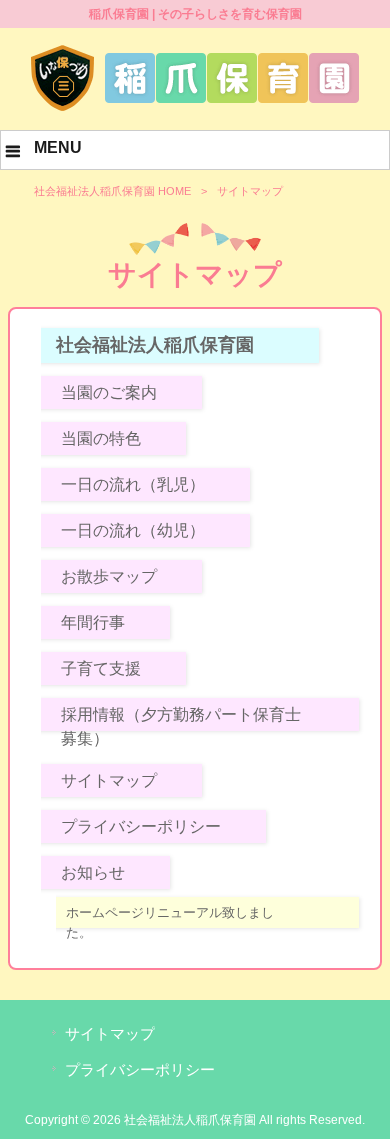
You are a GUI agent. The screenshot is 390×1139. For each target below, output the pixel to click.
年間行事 (93, 622)
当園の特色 (101, 438)
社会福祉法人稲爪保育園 (155, 345)
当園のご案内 (109, 392)
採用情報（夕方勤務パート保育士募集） (181, 726)
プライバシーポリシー (141, 826)
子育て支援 (101, 668)
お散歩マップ (109, 576)
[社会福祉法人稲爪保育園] (195, 107)
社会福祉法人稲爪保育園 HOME (112, 191)
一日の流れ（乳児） (133, 484)
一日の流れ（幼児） (133, 530)
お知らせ (93, 872)
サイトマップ (109, 780)
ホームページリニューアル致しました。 (170, 922)
